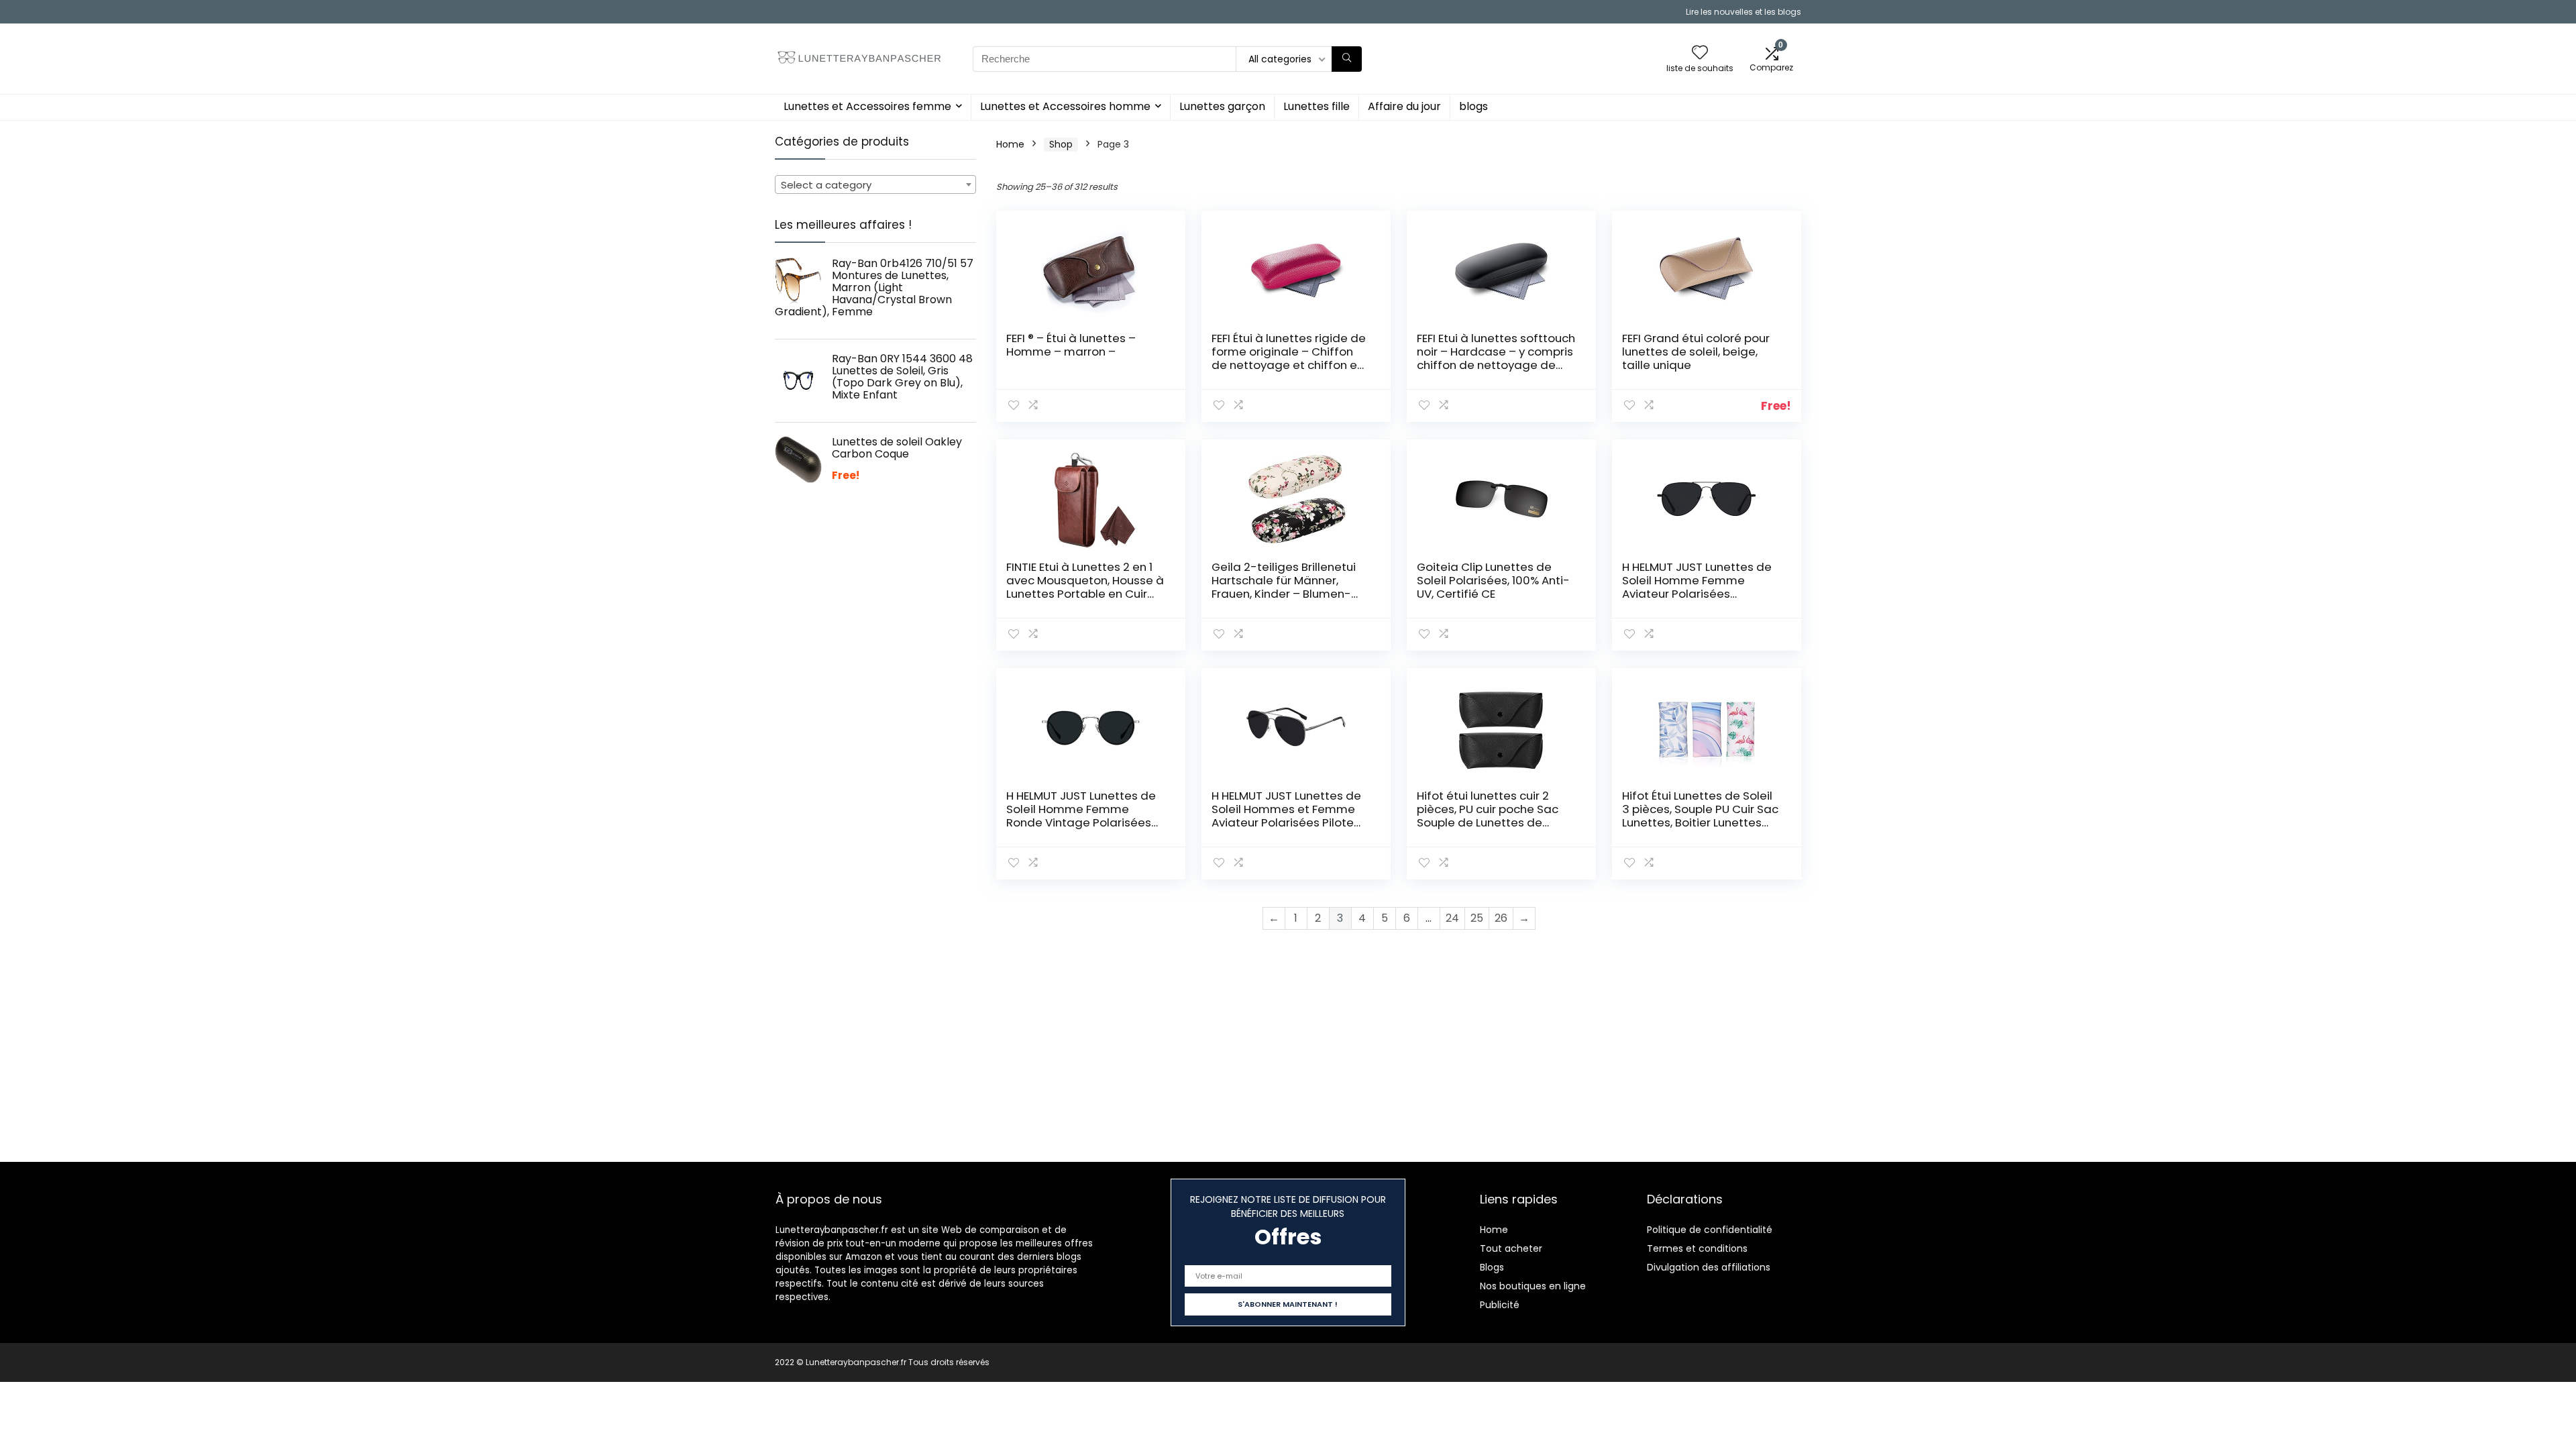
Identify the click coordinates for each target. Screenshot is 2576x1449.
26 (1501, 918)
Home (1010, 144)
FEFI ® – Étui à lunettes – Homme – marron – (1071, 345)
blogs (1473, 106)
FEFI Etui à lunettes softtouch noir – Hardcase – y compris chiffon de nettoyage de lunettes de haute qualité (1496, 358)
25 (1477, 918)
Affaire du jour (1404, 106)
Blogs (1492, 1267)
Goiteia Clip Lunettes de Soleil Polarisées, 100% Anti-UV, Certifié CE (1493, 580)
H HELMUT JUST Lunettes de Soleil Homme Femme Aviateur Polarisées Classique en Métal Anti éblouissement (1697, 594)
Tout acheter (1511, 1248)
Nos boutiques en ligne (1533, 1286)
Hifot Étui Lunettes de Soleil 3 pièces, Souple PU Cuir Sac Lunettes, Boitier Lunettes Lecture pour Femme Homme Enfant (1700, 822)
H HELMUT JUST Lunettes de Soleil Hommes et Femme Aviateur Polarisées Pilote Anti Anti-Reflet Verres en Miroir (1286, 822)
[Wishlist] (1700, 53)
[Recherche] (1347, 59)
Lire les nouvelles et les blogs (1743, 12)
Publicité (1500, 1305)
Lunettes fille (1317, 106)
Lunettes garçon (1222, 106)
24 (1452, 918)
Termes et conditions (1697, 1248)
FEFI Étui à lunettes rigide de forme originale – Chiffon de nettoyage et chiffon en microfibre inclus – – (1289, 358)
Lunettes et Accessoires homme (1065, 106)
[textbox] (875, 185)
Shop (1061, 144)
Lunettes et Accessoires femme (867, 106)
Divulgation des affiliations (1709, 1267)
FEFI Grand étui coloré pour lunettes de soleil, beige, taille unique (1696, 352)
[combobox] (875, 184)
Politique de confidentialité (1710, 1230)
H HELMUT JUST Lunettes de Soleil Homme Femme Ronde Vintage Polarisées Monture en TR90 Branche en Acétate (1081, 822)
